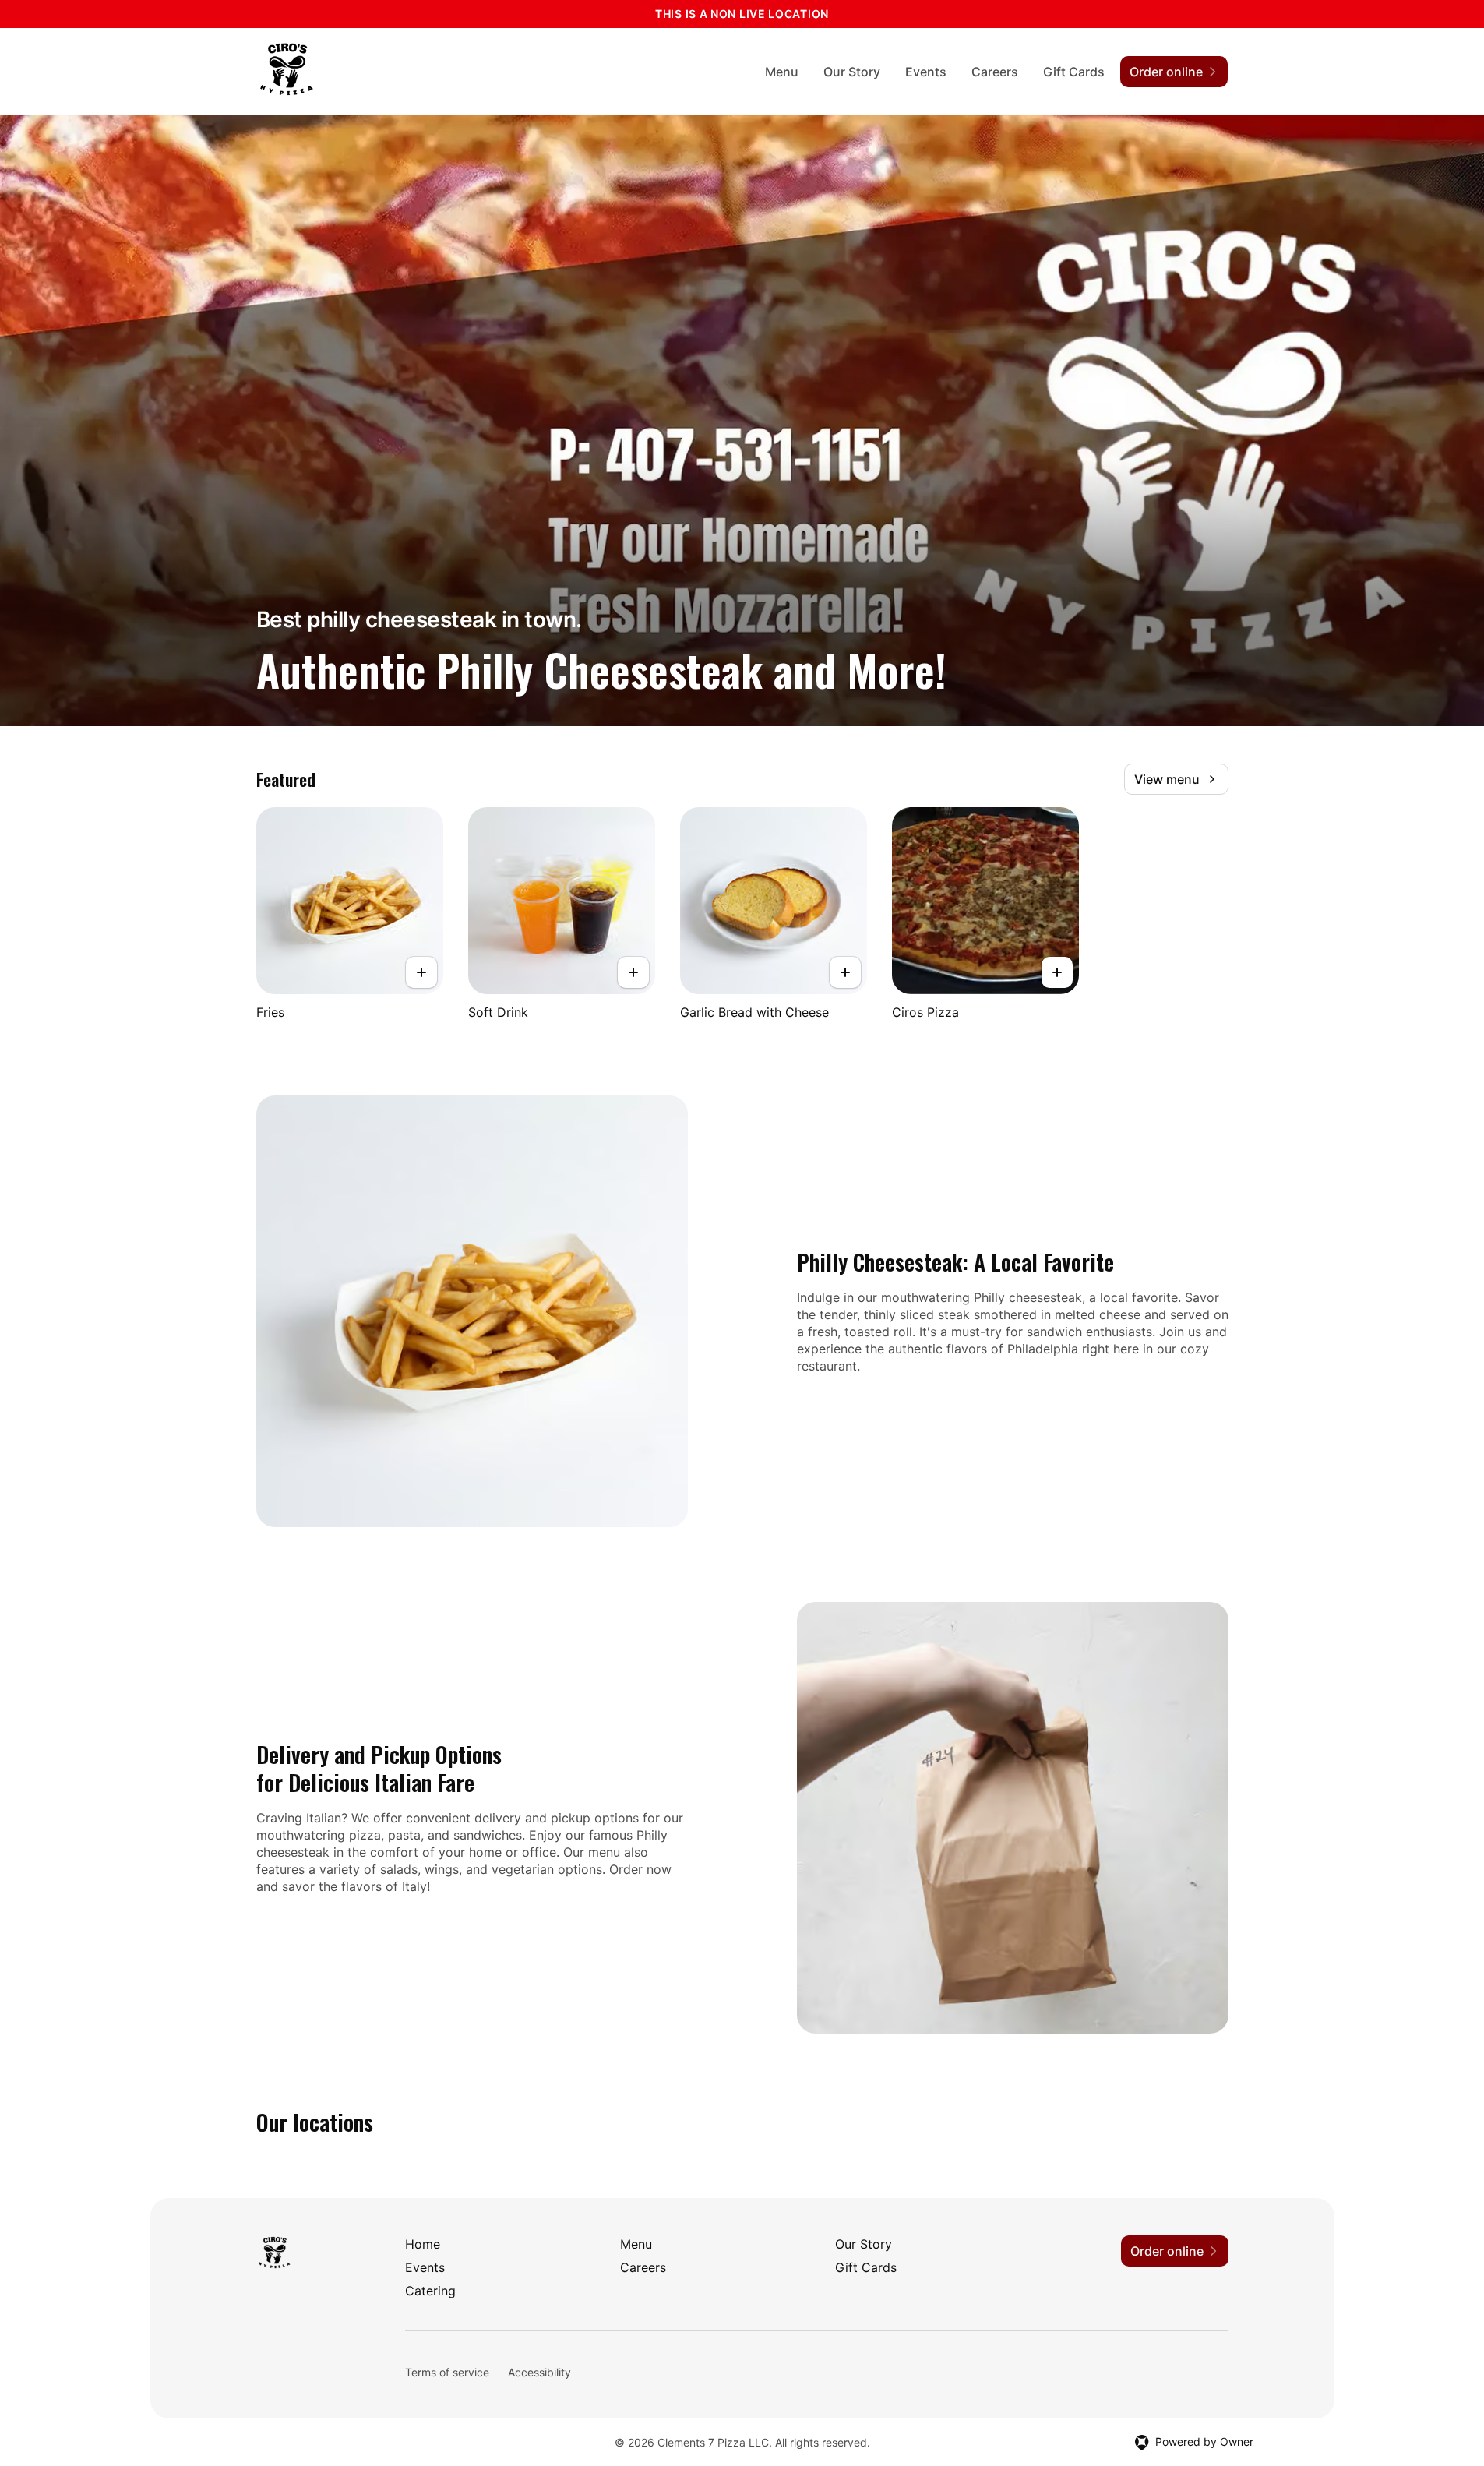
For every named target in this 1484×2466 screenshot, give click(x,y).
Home (423, 2244)
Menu (782, 72)
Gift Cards (1074, 72)
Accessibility (539, 2372)
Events (926, 72)
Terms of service (447, 2372)
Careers (995, 72)
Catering (430, 2291)
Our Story (852, 72)
